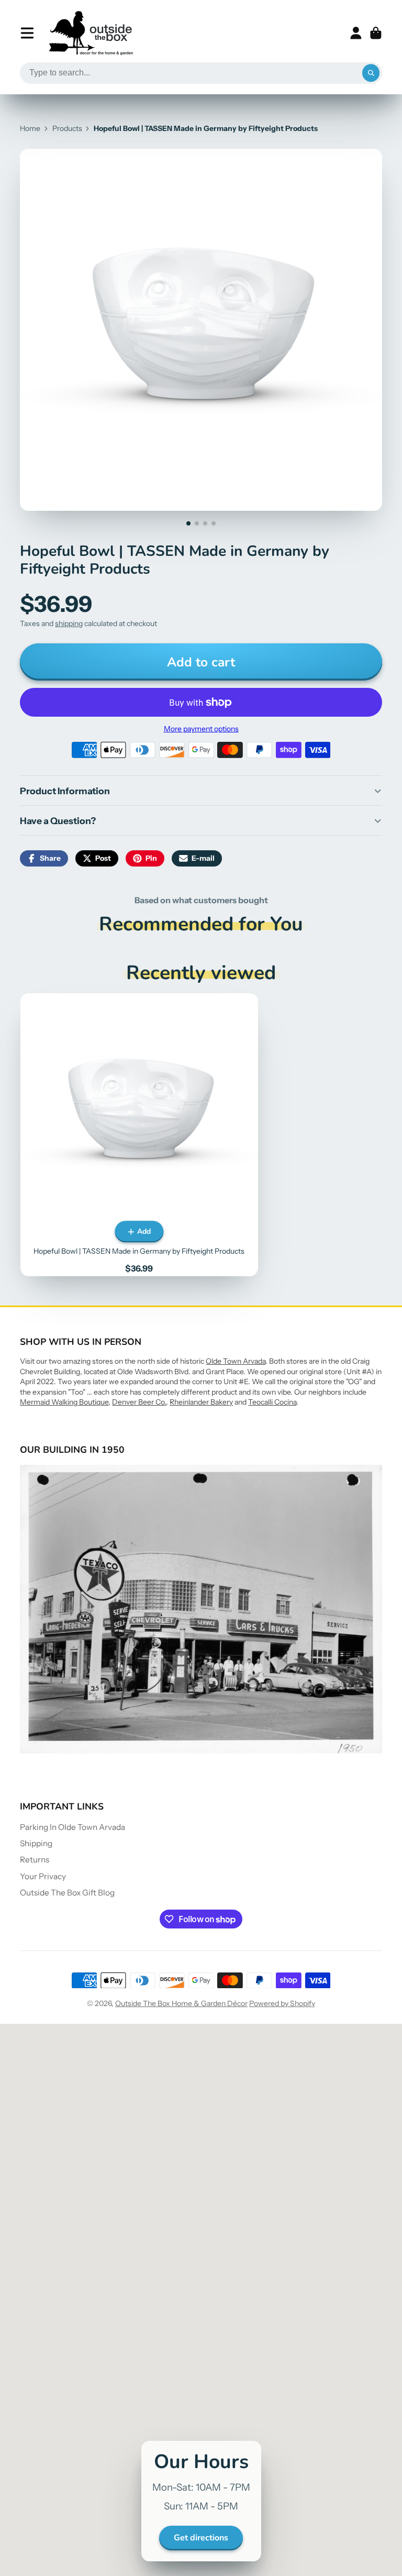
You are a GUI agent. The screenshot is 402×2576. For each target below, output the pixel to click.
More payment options (201, 729)
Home (30, 128)
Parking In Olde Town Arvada (72, 1827)
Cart (376, 33)
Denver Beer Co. (139, 1402)
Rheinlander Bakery (201, 1402)
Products (67, 128)
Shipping (36, 1843)
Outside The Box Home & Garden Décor (181, 2003)
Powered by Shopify (282, 2003)
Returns (35, 1860)
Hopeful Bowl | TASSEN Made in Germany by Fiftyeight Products (139, 1134)
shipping (69, 623)
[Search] (371, 73)
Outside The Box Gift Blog (67, 1893)
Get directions (201, 2538)
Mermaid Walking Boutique (64, 1402)
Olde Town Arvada (236, 1361)
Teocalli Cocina (272, 1402)
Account (356, 33)
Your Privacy (43, 1876)
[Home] (91, 33)
